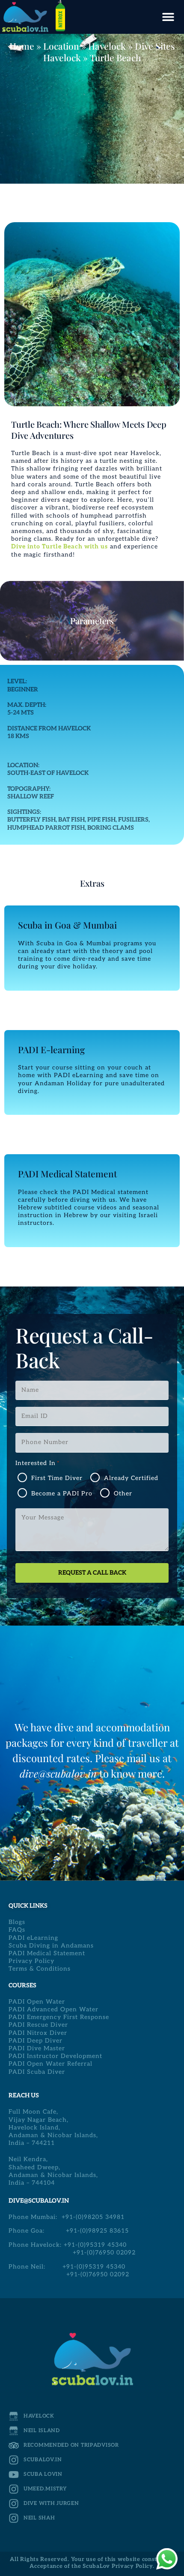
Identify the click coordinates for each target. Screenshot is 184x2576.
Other (123, 1493)
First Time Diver (57, 1478)
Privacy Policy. (133, 2566)
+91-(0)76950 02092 (104, 2253)
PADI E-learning (51, 1049)
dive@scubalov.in (58, 1773)
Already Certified (131, 1478)
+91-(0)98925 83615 (97, 2231)
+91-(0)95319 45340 (95, 2245)
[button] (168, 17)
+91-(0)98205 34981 (93, 2217)
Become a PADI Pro (62, 1493)
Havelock (107, 46)
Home (22, 46)
